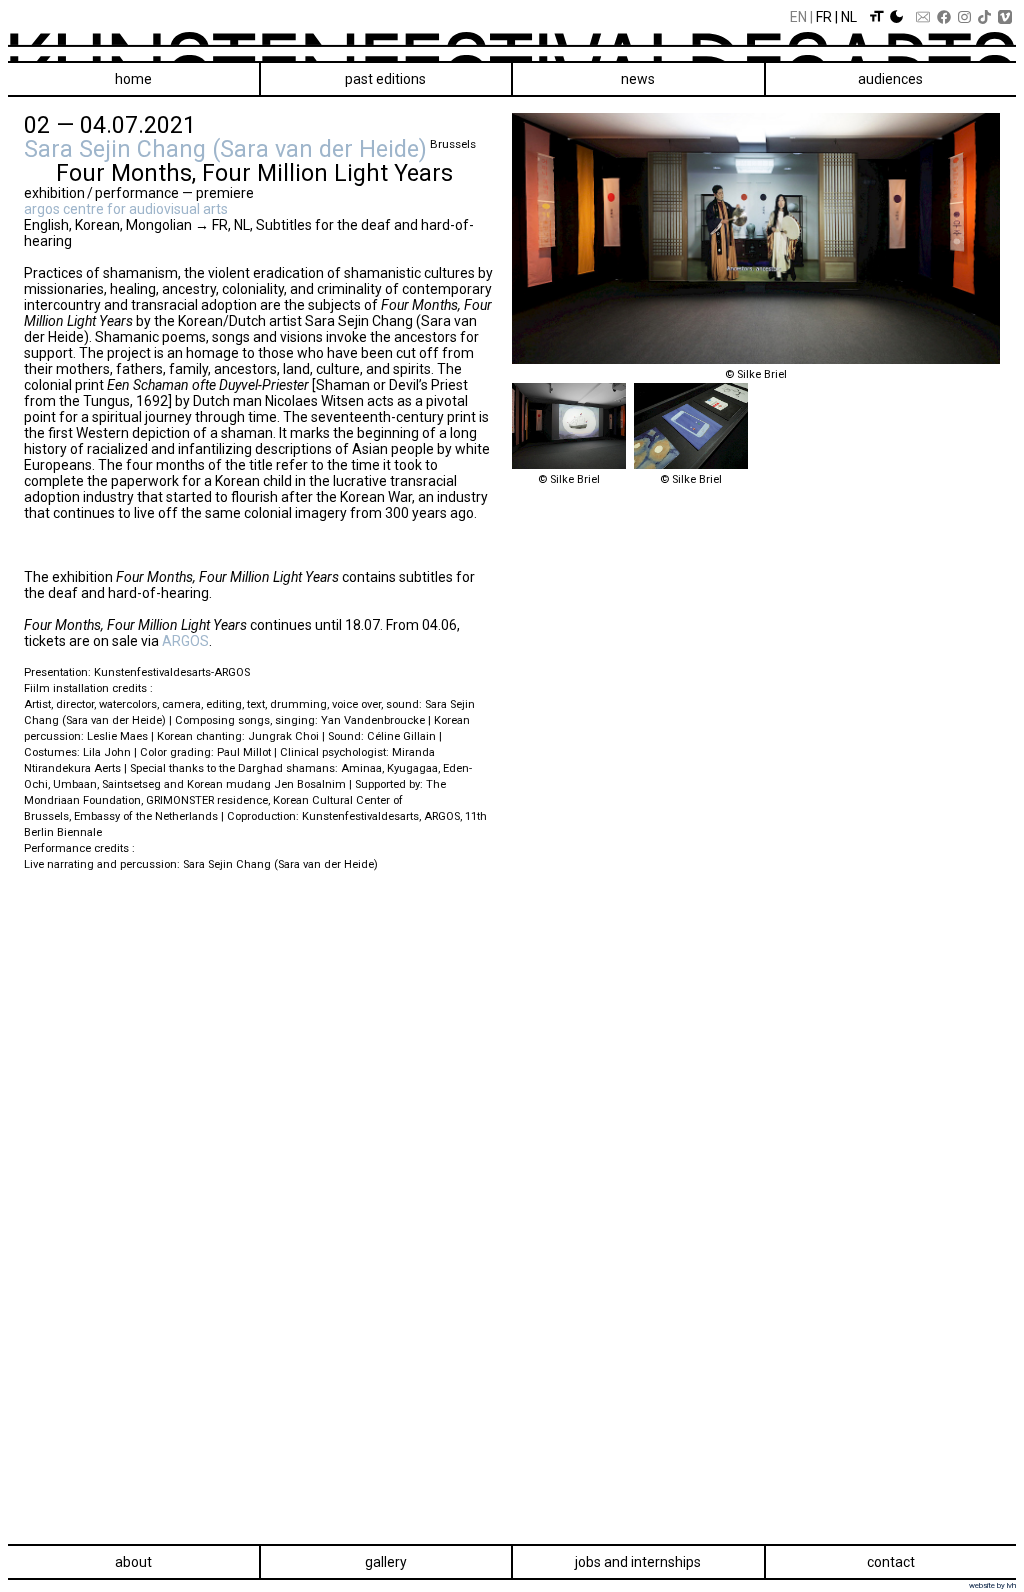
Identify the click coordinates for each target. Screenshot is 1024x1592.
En (798, 17)
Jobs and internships (638, 1562)
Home (133, 79)
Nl (849, 17)
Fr (824, 17)
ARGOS (185, 641)
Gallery (386, 1562)
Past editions (385, 79)
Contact (891, 1562)
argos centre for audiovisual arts (126, 209)
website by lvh (992, 1585)
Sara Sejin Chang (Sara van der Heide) (225, 149)
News (638, 79)
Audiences (890, 79)
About (133, 1562)
